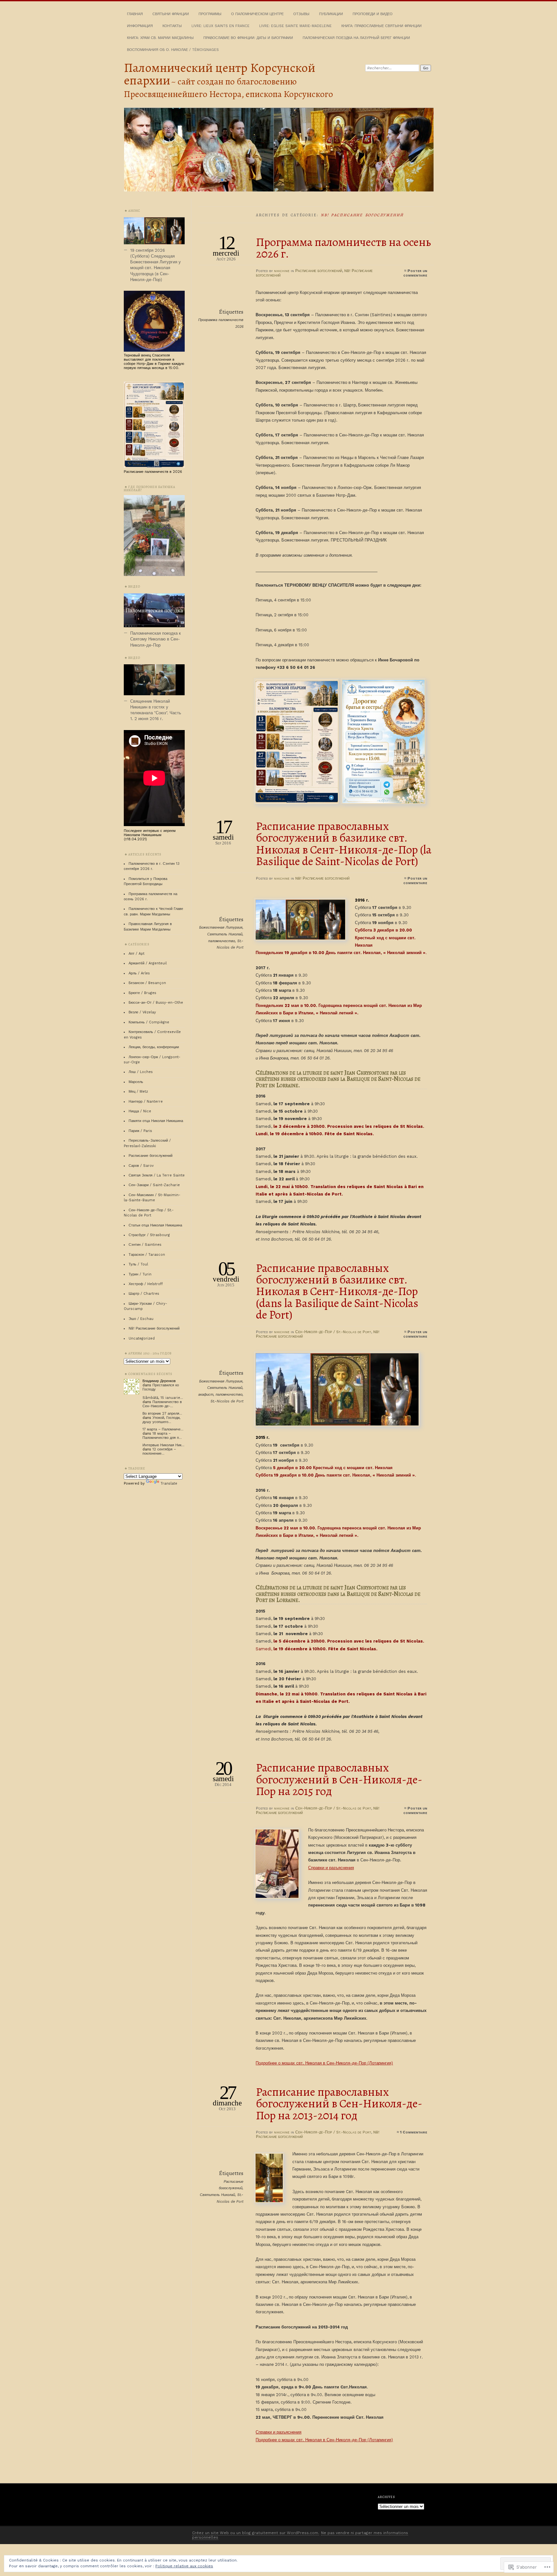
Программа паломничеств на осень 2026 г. (343, 248)
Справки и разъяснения (331, 1868)
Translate (169, 1483)
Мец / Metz (138, 1092)
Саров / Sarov (141, 1166)
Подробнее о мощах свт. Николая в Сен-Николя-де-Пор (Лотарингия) (324, 2063)
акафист (206, 1395)
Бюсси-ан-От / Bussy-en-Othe (156, 1003)
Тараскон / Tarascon (147, 1255)
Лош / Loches (141, 1072)
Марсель (136, 1082)
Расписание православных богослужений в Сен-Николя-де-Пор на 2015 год (339, 1779)
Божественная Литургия (221, 927)
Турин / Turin (140, 1274)
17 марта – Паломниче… (163, 1429)
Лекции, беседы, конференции (154, 1047)
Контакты (172, 26)
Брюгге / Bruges (142, 993)
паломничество (222, 941)
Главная (135, 14)
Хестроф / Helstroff (146, 1284)
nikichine (282, 271)
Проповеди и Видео (373, 14)
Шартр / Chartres (144, 1294)
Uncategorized (142, 1338)
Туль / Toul (138, 1264)
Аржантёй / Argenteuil (148, 963)
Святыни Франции (171, 14)
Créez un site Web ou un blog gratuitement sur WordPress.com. (256, 2533)
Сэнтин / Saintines (145, 1245)
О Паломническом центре (257, 14)
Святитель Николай (225, 934)
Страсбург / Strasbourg (149, 1235)
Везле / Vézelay (142, 1012)
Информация (140, 26)
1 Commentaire (414, 2132)
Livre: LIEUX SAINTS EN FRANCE (220, 26)
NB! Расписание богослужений (322, 878)
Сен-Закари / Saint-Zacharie (154, 1185)
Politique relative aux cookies (184, 2566)
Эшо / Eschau (141, 1319)
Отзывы (301, 14)
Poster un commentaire (415, 273)
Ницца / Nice (140, 1111)
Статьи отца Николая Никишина (155, 1225)
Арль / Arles (139, 973)
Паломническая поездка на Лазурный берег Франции (356, 38)
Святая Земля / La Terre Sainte (157, 1175)
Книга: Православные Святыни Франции (381, 26)
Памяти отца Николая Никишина (156, 1121)
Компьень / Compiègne (149, 1022)
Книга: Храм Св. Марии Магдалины (160, 38)
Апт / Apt (137, 954)
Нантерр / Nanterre (146, 1102)
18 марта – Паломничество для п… (162, 1436)
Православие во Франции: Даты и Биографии (248, 38)
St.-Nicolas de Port (227, 1401)
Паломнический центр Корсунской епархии (220, 74)
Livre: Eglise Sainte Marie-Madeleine (295, 26)
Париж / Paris (140, 1131)
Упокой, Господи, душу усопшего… (161, 1420)
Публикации (331, 14)
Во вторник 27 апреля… (162, 1414)
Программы (210, 14)
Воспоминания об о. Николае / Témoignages (173, 50)
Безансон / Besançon (147, 983)
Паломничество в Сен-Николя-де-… (162, 1404)
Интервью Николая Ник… (163, 1445)
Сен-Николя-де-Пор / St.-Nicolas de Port (333, 1332)
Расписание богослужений (319, 271)
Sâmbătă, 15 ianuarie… (163, 1398)
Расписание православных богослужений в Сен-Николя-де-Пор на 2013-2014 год (339, 2104)
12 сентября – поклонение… (159, 1451)
